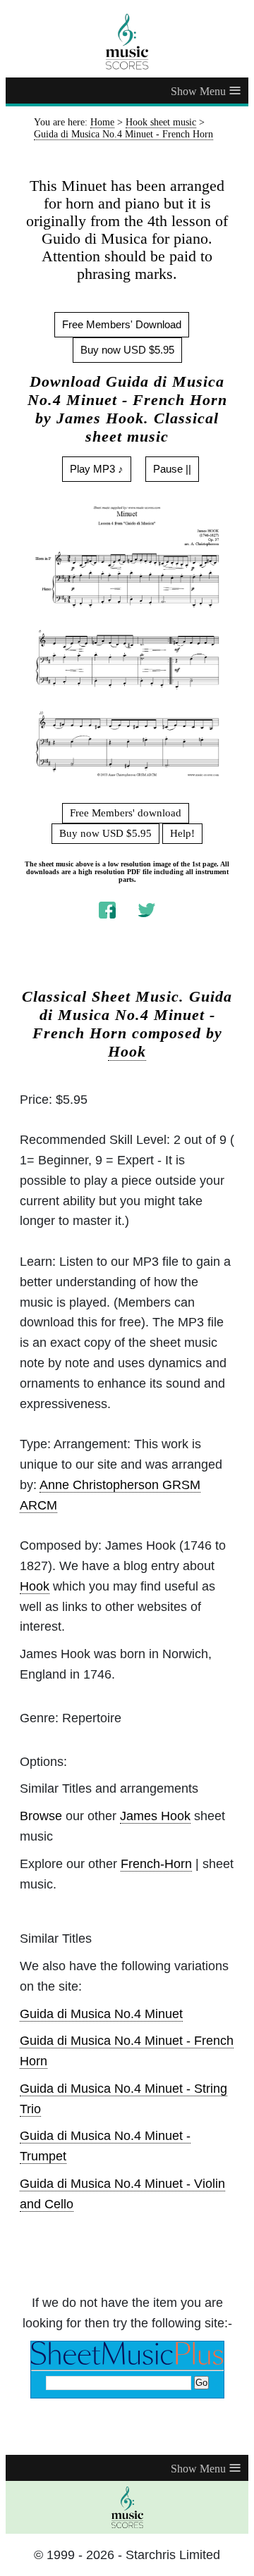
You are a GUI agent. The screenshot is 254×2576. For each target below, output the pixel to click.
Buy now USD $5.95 (127, 350)
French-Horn (156, 1864)
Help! (182, 833)
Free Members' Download (122, 324)
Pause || (172, 469)
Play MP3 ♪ (97, 469)
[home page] (127, 42)
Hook (127, 1052)
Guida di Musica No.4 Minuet (101, 2014)
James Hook (155, 1816)
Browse (41, 1816)
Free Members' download (126, 813)
